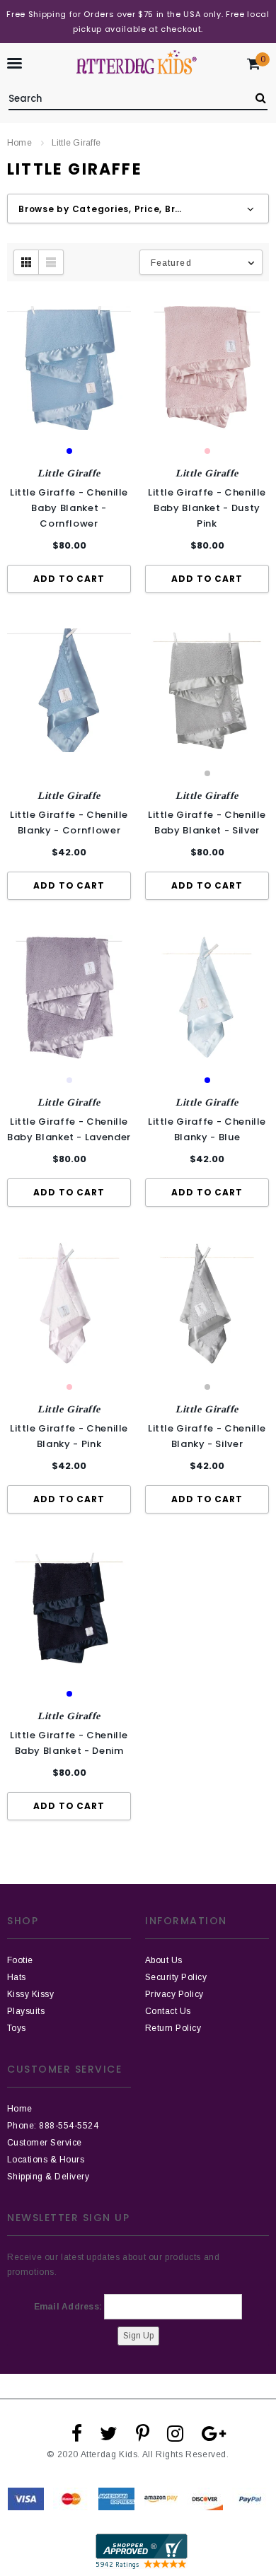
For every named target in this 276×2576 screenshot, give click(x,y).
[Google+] (214, 2433)
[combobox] (125, 96)
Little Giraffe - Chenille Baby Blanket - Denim (69, 1743)
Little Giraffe (76, 143)
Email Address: (68, 2307)
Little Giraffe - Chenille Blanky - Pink (69, 1436)
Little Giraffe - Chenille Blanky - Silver (207, 1436)
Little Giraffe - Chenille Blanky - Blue (207, 1129)
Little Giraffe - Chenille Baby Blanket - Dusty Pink (207, 508)
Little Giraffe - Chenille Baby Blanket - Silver (207, 822)
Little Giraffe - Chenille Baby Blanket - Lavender (69, 1129)
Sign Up (138, 2336)
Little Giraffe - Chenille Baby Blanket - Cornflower (69, 508)
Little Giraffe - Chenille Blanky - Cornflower (69, 822)
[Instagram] (175, 2433)
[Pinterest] (143, 2433)
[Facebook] (77, 2433)
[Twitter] (109, 2433)
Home (19, 143)
